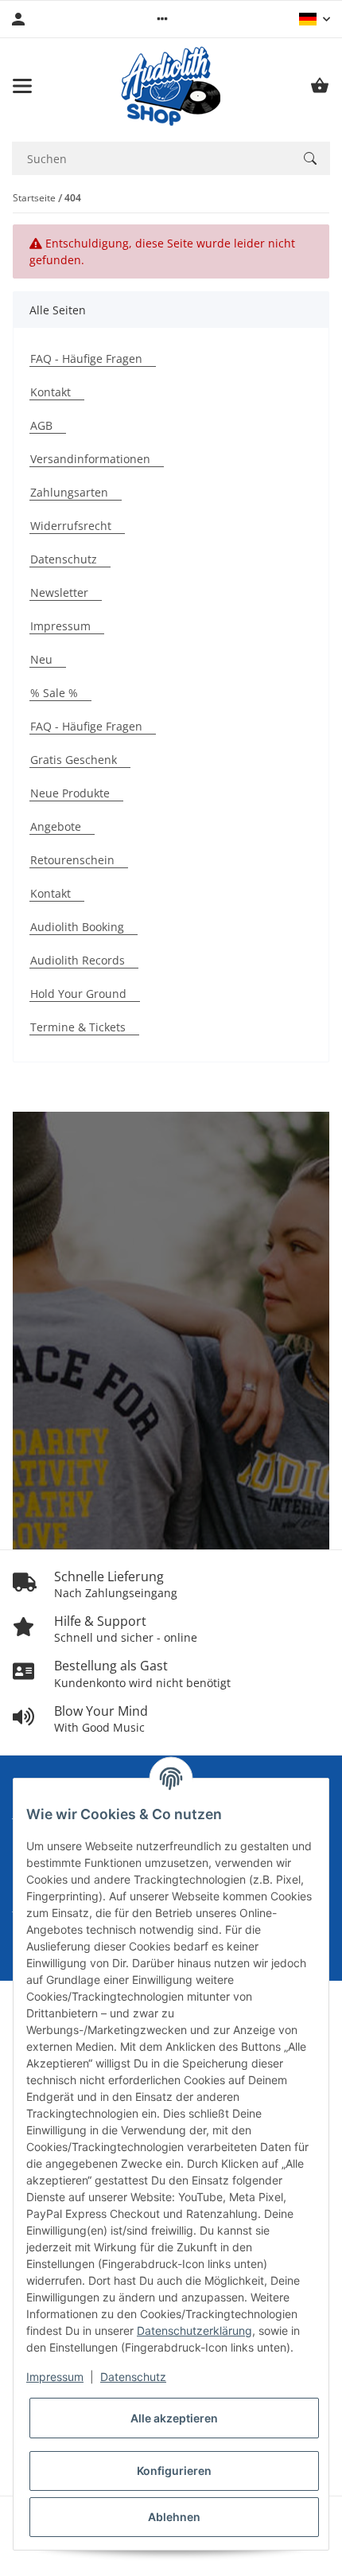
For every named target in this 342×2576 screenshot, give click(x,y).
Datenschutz (133, 2377)
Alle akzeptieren (174, 2418)
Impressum (55, 2377)
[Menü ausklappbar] (22, 86)
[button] (162, 19)
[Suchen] (310, 158)
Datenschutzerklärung (194, 2330)
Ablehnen (174, 2517)
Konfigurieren (174, 2471)
